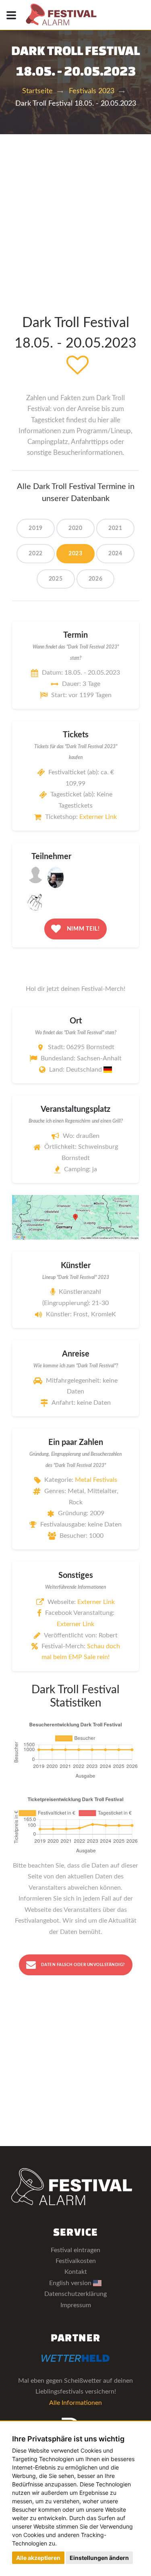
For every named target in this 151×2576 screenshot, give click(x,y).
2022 (36, 554)
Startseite (37, 91)
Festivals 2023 (92, 91)
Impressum (76, 2305)
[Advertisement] (75, 214)
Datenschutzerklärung (75, 2294)
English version (71, 2283)
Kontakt (76, 2272)
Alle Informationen (75, 2403)
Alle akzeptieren (38, 2558)
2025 (56, 579)
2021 (115, 528)
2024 (115, 554)
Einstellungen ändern (99, 2558)
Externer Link (98, 817)
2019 (36, 528)
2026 (96, 579)
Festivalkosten (76, 2261)
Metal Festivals (96, 1480)
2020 (75, 528)
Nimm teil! (83, 929)
